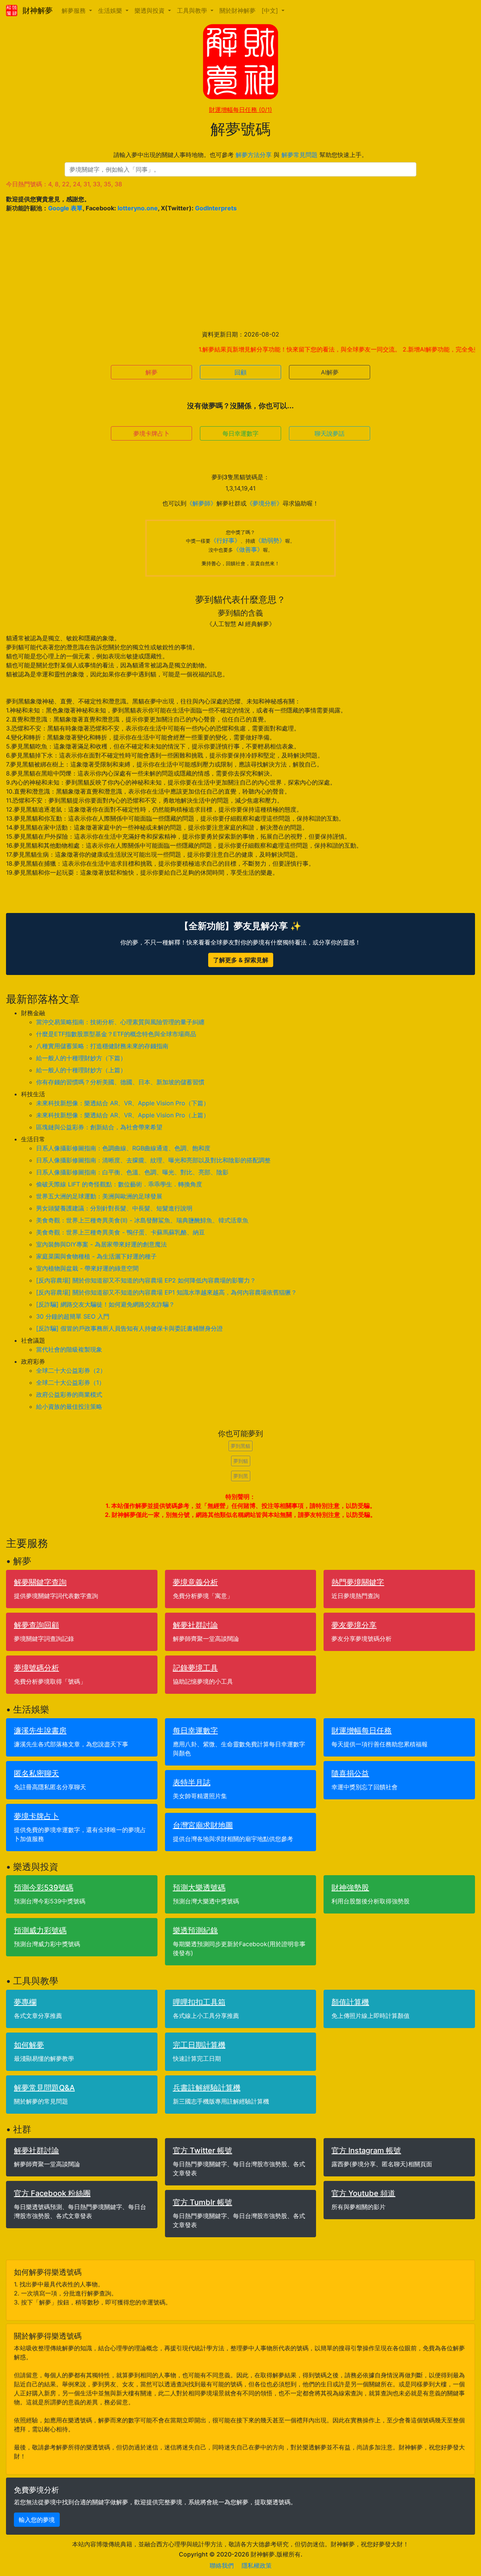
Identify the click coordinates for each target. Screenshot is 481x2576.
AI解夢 (330, 372)
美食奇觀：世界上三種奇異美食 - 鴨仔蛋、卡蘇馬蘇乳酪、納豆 (120, 1232)
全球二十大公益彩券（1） (70, 1382)
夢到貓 (241, 1461)
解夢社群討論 (195, 1625)
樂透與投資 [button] (151, 11)
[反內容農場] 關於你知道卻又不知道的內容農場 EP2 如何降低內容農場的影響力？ (146, 1280)
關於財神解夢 (237, 11)
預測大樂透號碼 (199, 1888)
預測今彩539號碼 (44, 1888)
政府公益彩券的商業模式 (69, 1394)
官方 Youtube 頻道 (363, 2193)
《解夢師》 (201, 503)
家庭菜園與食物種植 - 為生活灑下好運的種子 (96, 1256)
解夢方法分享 (254, 155)
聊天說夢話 (330, 433)
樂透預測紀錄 (195, 1930)
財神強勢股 (350, 1888)
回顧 (240, 372)
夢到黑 (241, 1476)
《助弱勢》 (270, 540)
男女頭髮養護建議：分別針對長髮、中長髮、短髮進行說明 (114, 1208)
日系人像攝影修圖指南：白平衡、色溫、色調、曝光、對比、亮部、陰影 (132, 1172)
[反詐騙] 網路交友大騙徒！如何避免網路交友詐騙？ (105, 1304)
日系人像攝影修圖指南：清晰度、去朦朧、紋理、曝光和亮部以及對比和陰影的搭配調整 (153, 1160)
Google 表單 (65, 208)
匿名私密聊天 (36, 1773)
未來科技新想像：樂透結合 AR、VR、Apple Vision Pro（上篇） (123, 1115)
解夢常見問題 (299, 155)
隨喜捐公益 (350, 1773)
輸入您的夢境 (37, 2520)
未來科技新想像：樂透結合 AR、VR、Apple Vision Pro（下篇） (123, 1103)
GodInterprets (216, 208)
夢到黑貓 (240, 1446)
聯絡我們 (222, 2565)
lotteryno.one (138, 208)
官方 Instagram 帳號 (366, 2150)
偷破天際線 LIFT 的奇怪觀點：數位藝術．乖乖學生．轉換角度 (119, 1184)
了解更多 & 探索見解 (241, 960)
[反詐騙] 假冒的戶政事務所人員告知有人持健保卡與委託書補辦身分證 (129, 1328)
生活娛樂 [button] (111, 11)
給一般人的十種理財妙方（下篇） (81, 1058)
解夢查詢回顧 (36, 1625)
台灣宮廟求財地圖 (203, 1825)
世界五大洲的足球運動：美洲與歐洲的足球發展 (99, 1196)
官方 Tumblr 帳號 (203, 2202)
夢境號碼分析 (36, 1668)
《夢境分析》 (265, 503)
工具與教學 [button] (193, 11)
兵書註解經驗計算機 (207, 2088)
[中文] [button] (271, 11)
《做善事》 (248, 549)
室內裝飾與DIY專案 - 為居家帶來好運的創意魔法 (101, 1244)
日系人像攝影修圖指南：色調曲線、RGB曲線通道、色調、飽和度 (123, 1148)
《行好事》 (225, 540)
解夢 (151, 372)
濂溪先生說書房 (40, 1731)
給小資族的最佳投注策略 (69, 1406)
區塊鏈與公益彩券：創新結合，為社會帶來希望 (99, 1127)
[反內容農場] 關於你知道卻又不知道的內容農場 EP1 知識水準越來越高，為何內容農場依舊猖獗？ (166, 1292)
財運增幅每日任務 (240, 110)
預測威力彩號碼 (40, 1930)
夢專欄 (25, 2002)
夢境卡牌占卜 (151, 433)
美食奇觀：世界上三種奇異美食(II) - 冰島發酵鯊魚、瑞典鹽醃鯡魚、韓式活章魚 (142, 1220)
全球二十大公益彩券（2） (71, 1370)
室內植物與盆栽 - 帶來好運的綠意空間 (87, 1268)
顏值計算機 (350, 2002)
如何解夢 (29, 2045)
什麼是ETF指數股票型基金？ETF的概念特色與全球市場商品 (116, 1034)
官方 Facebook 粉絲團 (52, 2193)
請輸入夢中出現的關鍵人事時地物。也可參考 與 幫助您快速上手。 (240, 155)
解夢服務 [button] (75, 11)
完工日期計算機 (199, 2045)
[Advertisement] (240, 271)
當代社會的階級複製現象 (69, 1349)
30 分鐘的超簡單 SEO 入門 (73, 1316)
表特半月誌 (192, 1782)
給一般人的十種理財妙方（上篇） (81, 1070)
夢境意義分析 (195, 1582)
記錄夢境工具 (195, 1668)
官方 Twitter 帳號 (203, 2150)
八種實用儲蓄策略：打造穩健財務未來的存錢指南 (102, 1046)
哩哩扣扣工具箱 (199, 2002)
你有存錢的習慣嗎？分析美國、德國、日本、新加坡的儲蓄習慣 (120, 1082)
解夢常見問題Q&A (44, 2088)
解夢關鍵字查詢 (40, 1582)
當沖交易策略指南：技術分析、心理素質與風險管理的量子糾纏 (120, 1022)
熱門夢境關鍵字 (358, 1582)
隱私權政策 (257, 2565)
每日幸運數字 (240, 433)
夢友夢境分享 (354, 1625)
